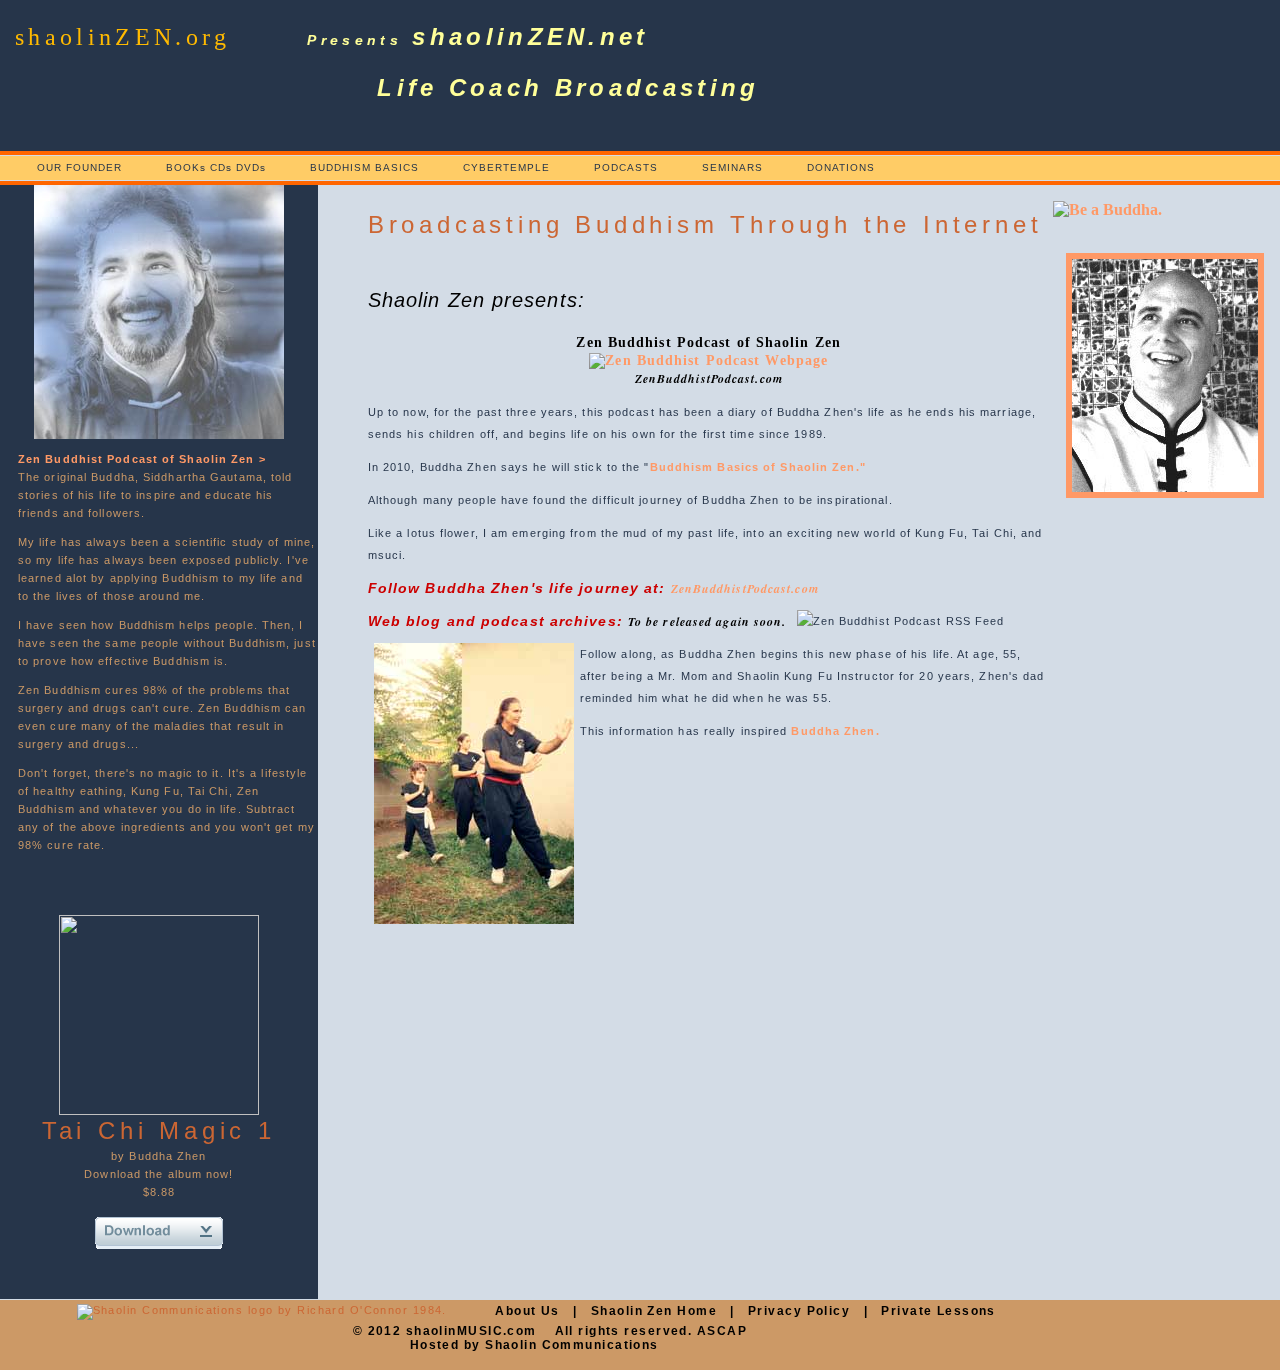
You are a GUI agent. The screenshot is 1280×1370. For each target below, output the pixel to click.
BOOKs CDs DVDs (216, 167)
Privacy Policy (799, 1311)
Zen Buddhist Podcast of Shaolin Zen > (142, 459)
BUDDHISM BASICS (364, 167)
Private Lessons (938, 1311)
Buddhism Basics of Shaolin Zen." (758, 467)
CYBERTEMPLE (506, 167)
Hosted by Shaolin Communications (534, 1345)
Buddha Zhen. (835, 731)
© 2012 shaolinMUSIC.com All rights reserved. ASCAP (550, 1331)
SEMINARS (732, 167)
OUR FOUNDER (79, 167)
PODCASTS (626, 167)
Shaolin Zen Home (654, 1311)
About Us (527, 1311)
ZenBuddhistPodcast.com (745, 588)
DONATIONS (841, 167)
